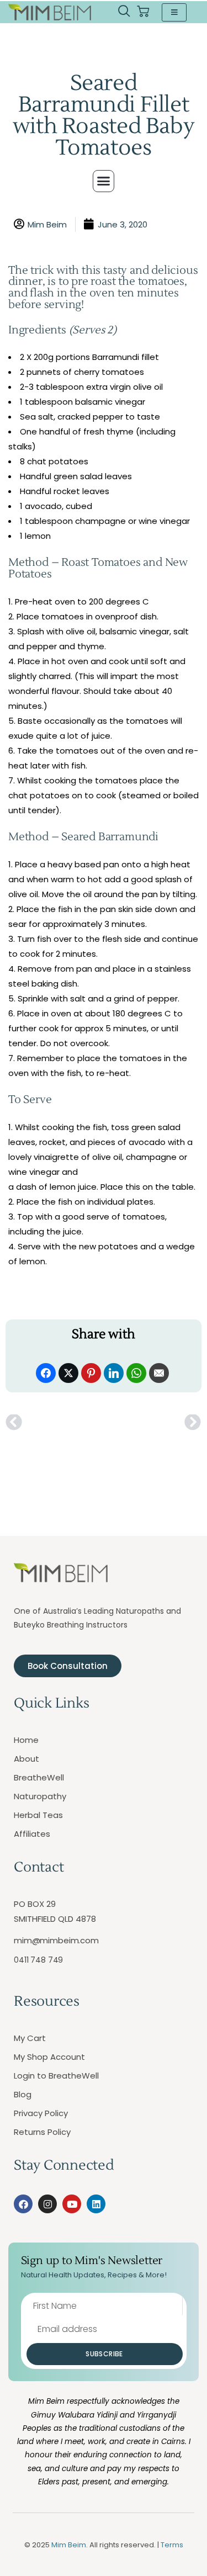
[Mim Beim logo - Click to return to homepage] (50, 12)
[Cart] (143, 12)
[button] (124, 12)
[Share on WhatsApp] (136, 1373)
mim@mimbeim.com (56, 1940)
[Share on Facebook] (46, 1373)
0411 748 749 (38, 1960)
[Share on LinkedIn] (114, 1373)
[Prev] (54, 1423)
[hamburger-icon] (174, 12)
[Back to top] (185, 2554)
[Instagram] (47, 2204)
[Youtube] (72, 2204)
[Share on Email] (159, 1373)
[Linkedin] (96, 2204)
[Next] (152, 1423)
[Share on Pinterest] (91, 1373)
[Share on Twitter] (68, 1373)
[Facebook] (23, 2204)
